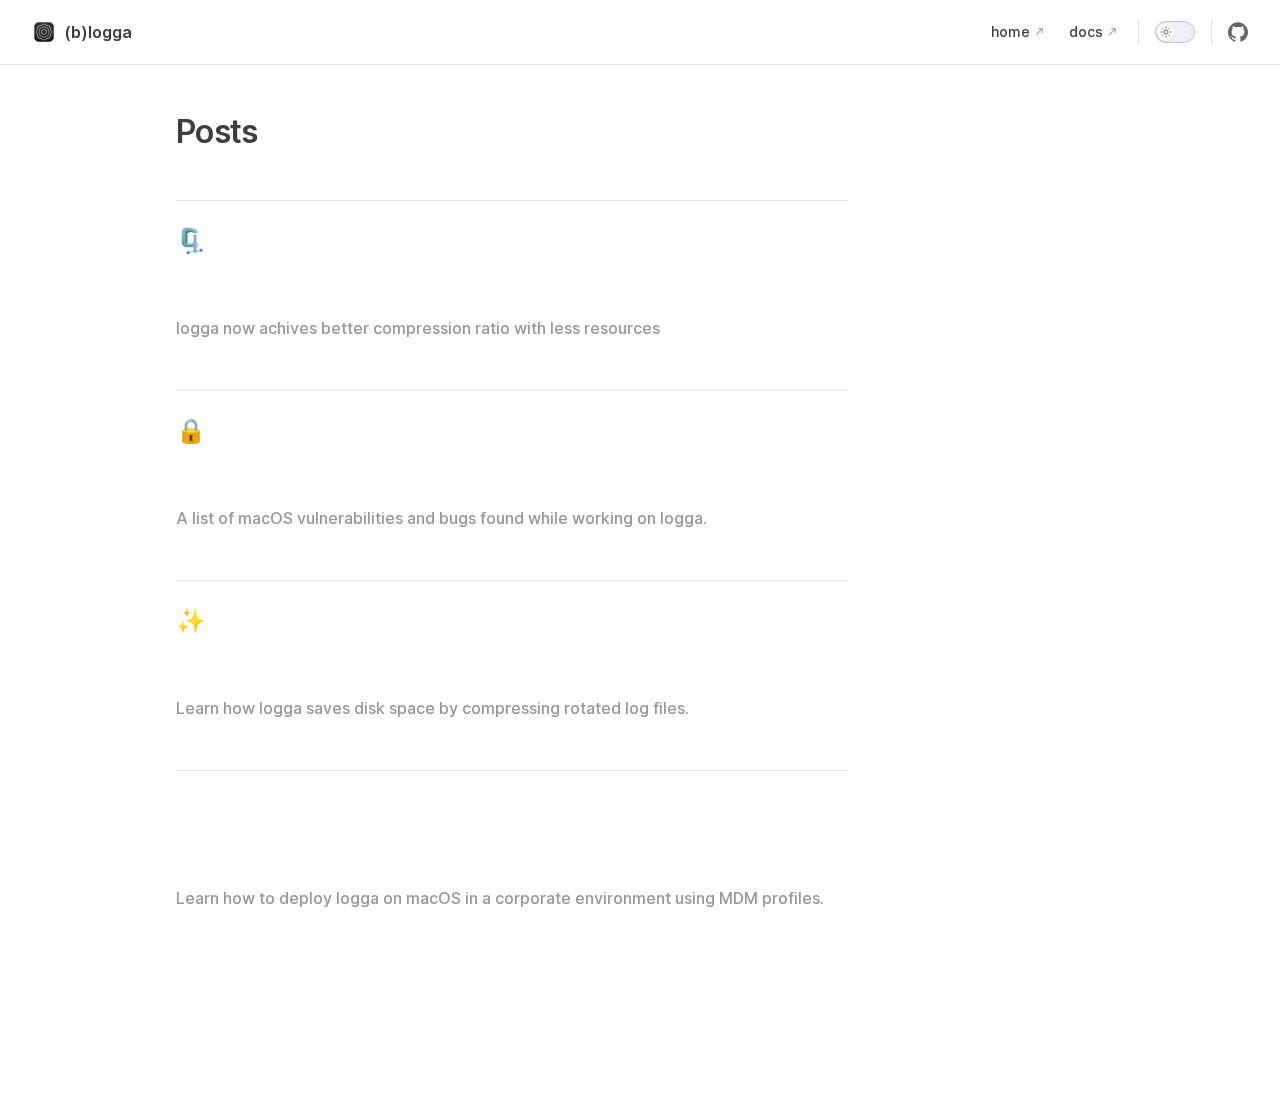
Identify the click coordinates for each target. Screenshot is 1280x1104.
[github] (1238, 32)
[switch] (1175, 32)
